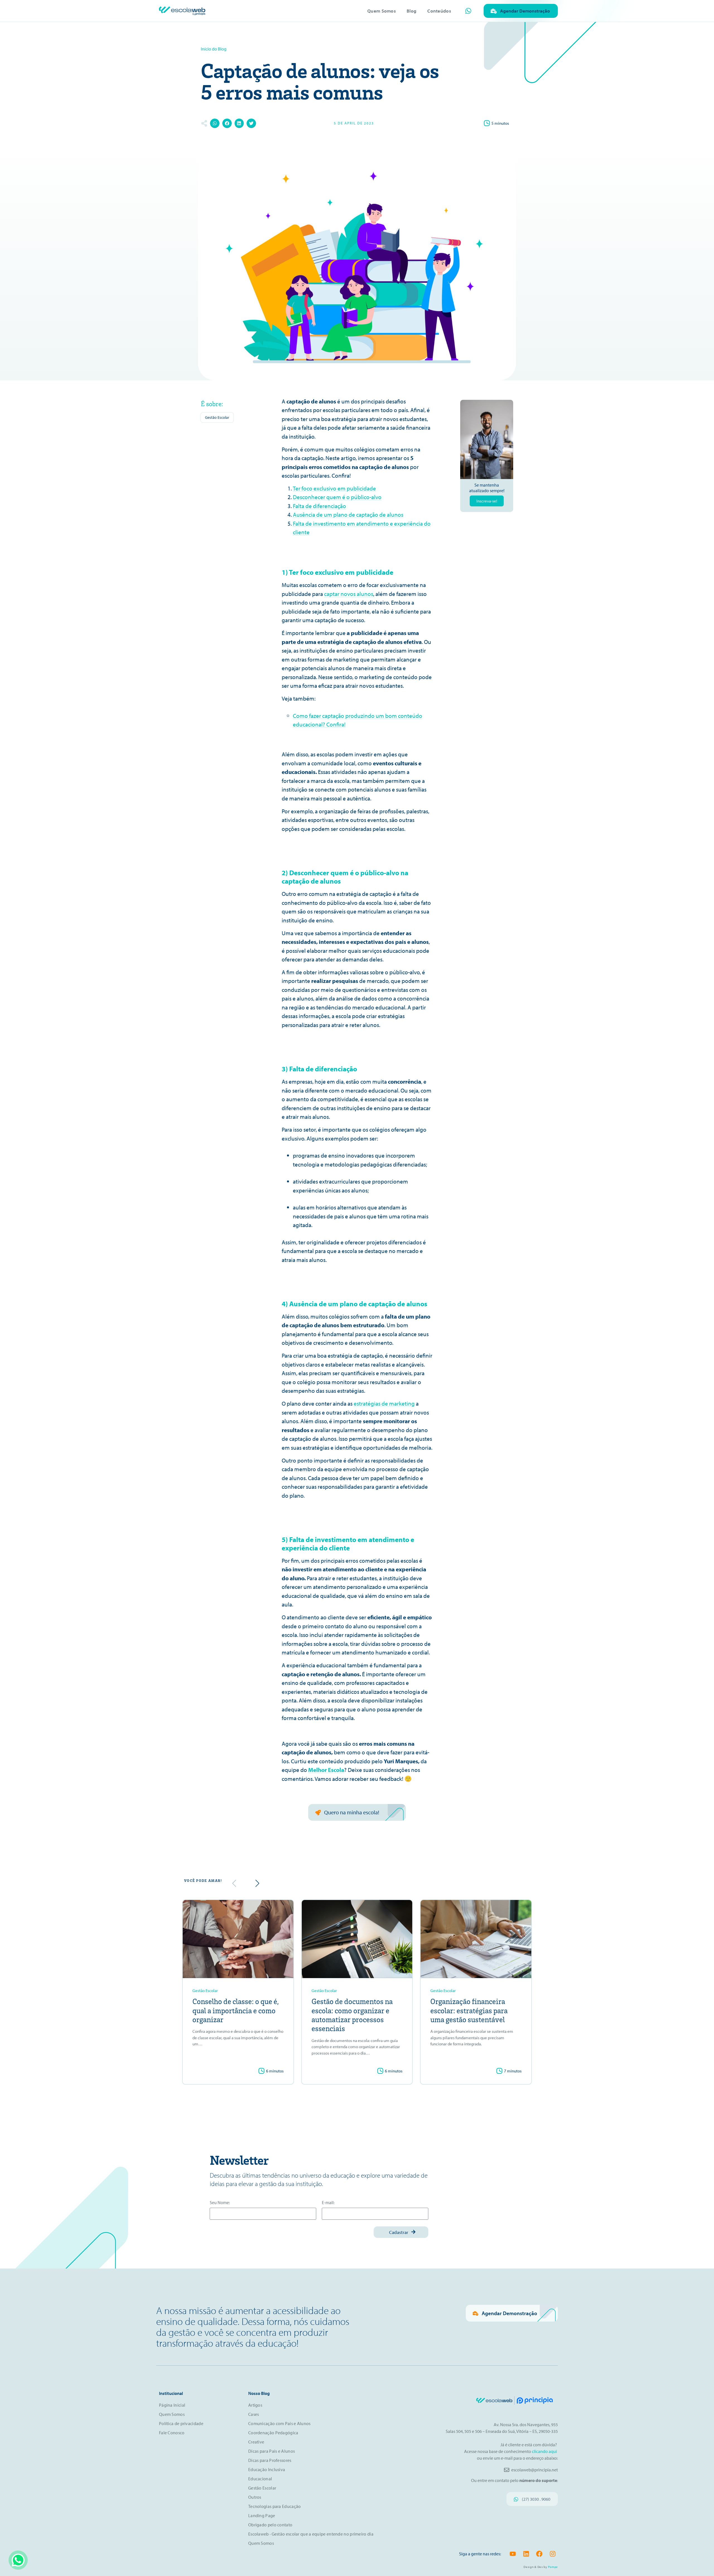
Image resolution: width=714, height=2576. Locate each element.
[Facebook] (539, 2554)
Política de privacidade (181, 2423)
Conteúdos (439, 11)
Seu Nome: (220, 2203)
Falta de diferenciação (319, 506)
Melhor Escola (326, 1770)
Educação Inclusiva (267, 2469)
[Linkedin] (526, 2554)
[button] (215, 123)
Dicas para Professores (270, 2460)
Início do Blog (214, 49)
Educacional (260, 2479)
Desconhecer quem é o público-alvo (337, 497)
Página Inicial (172, 2405)
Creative (256, 2442)
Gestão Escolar (217, 417)
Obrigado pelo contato (270, 2525)
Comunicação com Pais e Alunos (279, 2423)
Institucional (171, 2393)
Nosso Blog (259, 2393)
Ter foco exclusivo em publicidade (334, 488)
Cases (254, 2414)
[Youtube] (513, 2554)
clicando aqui (545, 2451)
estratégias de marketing (384, 1403)
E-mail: (328, 2203)
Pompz (553, 2567)
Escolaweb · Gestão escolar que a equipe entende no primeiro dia (311, 2534)
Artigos (255, 2405)
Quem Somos (382, 11)
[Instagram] (553, 2554)
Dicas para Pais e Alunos (272, 2451)
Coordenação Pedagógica (273, 2433)
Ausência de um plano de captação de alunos (348, 514)
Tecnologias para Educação (275, 2506)
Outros (255, 2497)
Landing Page (262, 2515)
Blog (412, 11)
